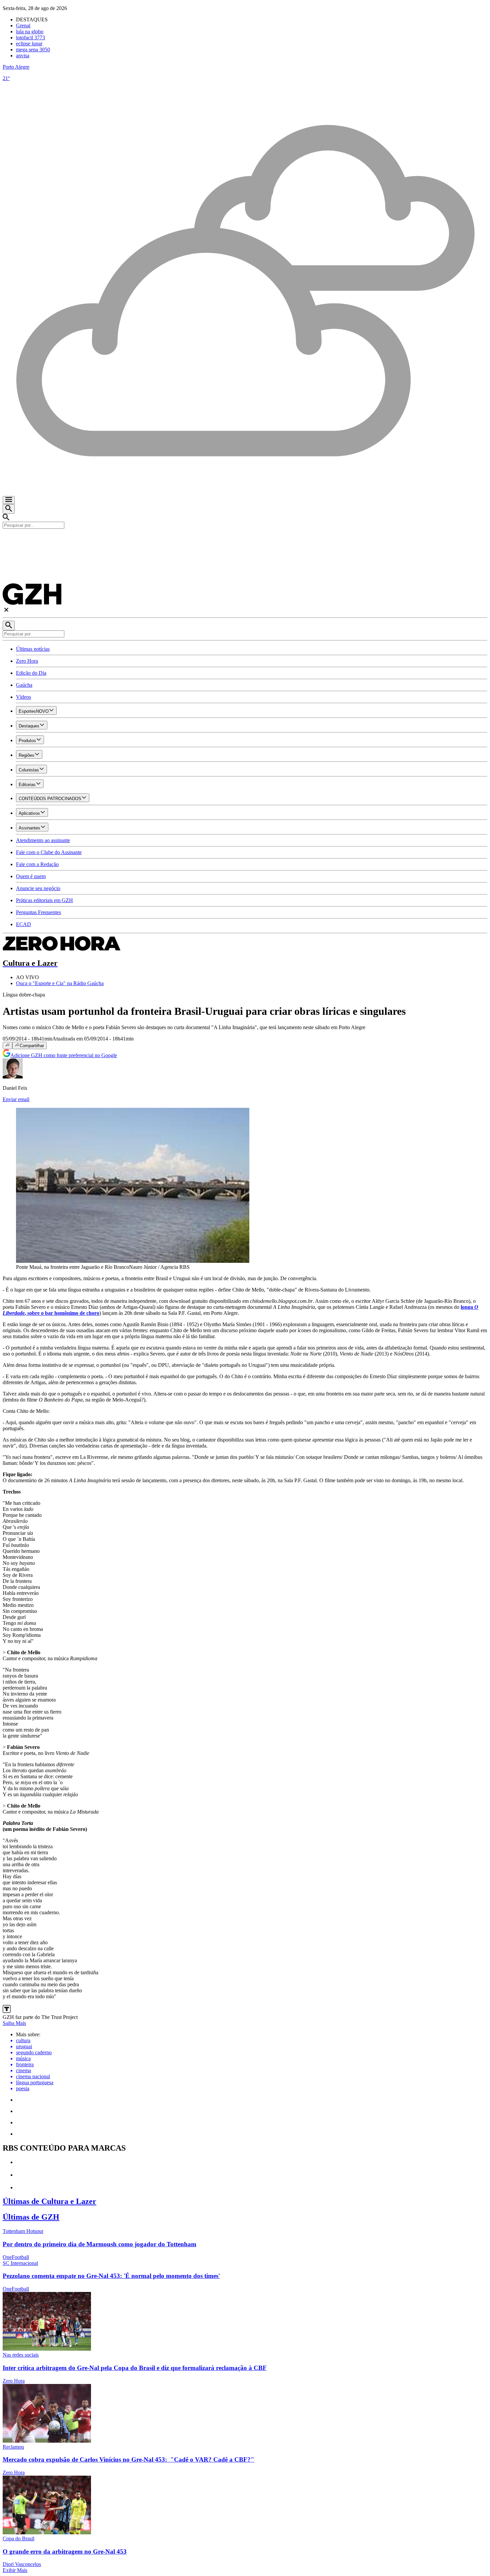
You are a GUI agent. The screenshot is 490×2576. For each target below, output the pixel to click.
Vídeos (23, 697)
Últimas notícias (33, 649)
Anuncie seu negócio (38, 888)
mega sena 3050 (33, 50)
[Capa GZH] (245, 540)
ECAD (23, 924)
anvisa (23, 56)
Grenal (23, 26)
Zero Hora (27, 661)
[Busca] (9, 509)
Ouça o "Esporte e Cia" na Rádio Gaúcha (60, 983)
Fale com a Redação (37, 864)
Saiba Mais (14, 2023)
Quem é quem (31, 876)
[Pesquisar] (9, 626)
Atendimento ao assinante (43, 840)
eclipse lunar (29, 44)
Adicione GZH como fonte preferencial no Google (64, 1055)
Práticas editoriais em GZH (44, 900)
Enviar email (16, 1099)
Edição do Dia (31, 673)
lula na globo (30, 32)
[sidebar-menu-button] (9, 500)
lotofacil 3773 (30, 38)
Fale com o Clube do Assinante (49, 852)
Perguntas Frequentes (38, 912)
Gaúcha (24, 685)
